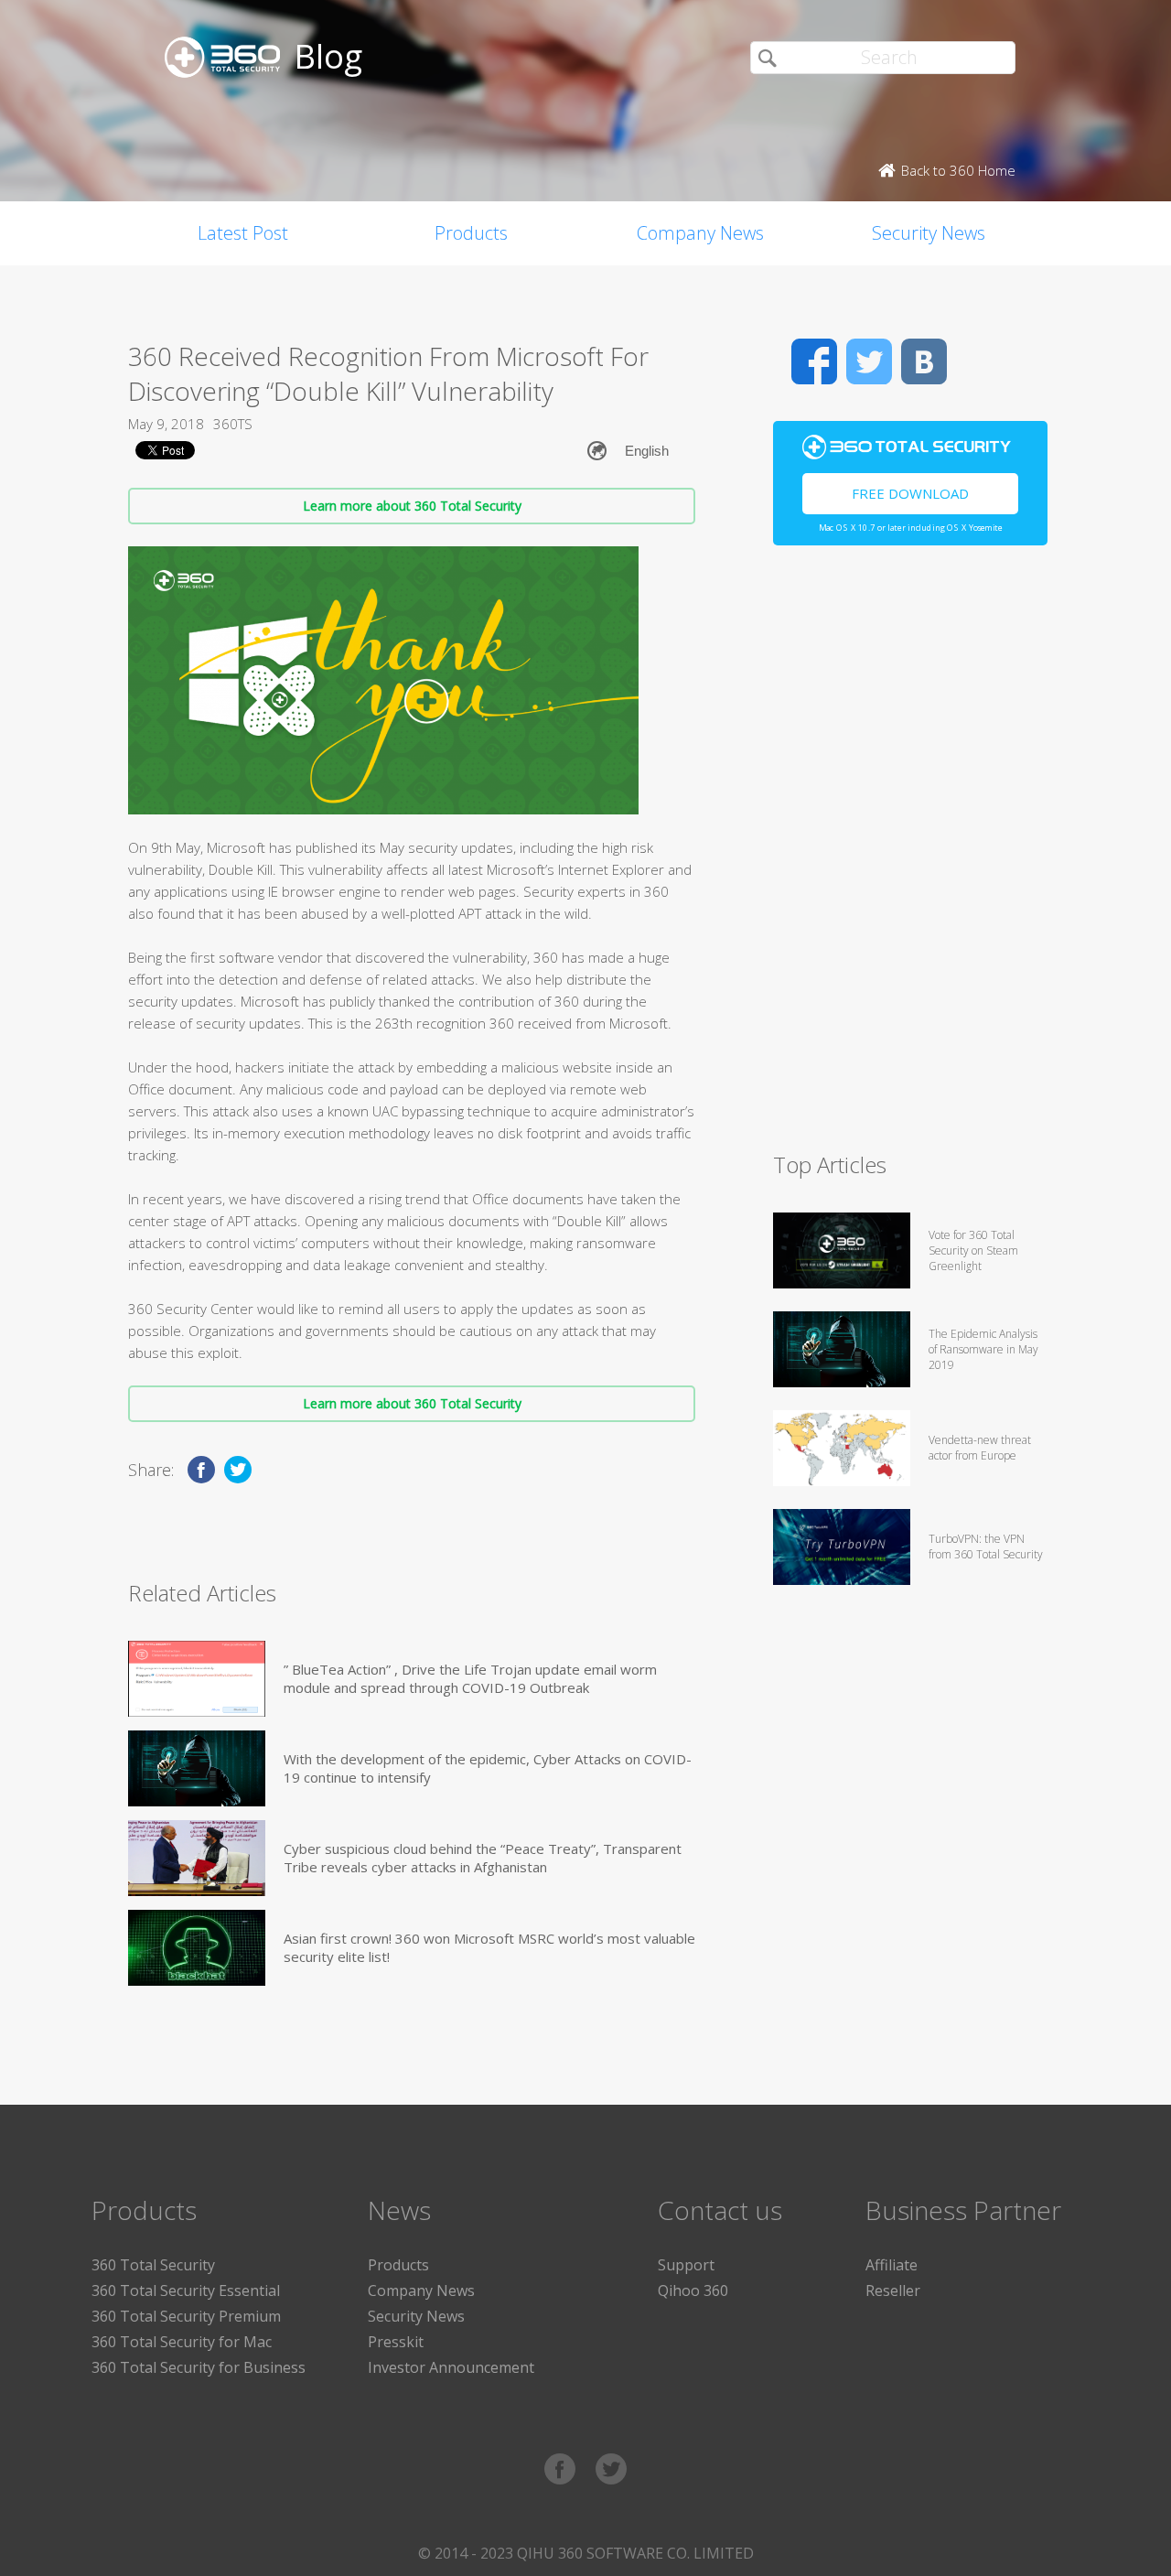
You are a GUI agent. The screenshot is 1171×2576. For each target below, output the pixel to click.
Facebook (814, 361)
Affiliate (892, 2265)
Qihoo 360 (693, 2290)
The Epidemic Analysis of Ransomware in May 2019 (983, 1349)
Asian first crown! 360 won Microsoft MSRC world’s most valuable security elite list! (489, 1947)
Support (686, 2265)
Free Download (910, 493)
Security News (929, 233)
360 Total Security (153, 2265)
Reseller (893, 2290)
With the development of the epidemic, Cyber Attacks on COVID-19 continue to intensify (488, 1768)
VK (924, 361)
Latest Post (243, 233)
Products (471, 233)
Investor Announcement (451, 2367)
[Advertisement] (910, 857)
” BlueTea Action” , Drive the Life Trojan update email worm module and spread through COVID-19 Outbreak (470, 1678)
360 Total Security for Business (199, 2367)
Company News (700, 233)
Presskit (396, 2342)
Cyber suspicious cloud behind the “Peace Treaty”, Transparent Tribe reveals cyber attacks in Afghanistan (483, 1858)
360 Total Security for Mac (182, 2342)
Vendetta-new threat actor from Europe (980, 1448)
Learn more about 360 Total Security (412, 506)
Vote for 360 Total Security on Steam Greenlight (973, 1250)
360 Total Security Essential (186, 2290)
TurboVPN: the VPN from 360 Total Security (986, 1547)
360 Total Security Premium (186, 2316)
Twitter (869, 361)
